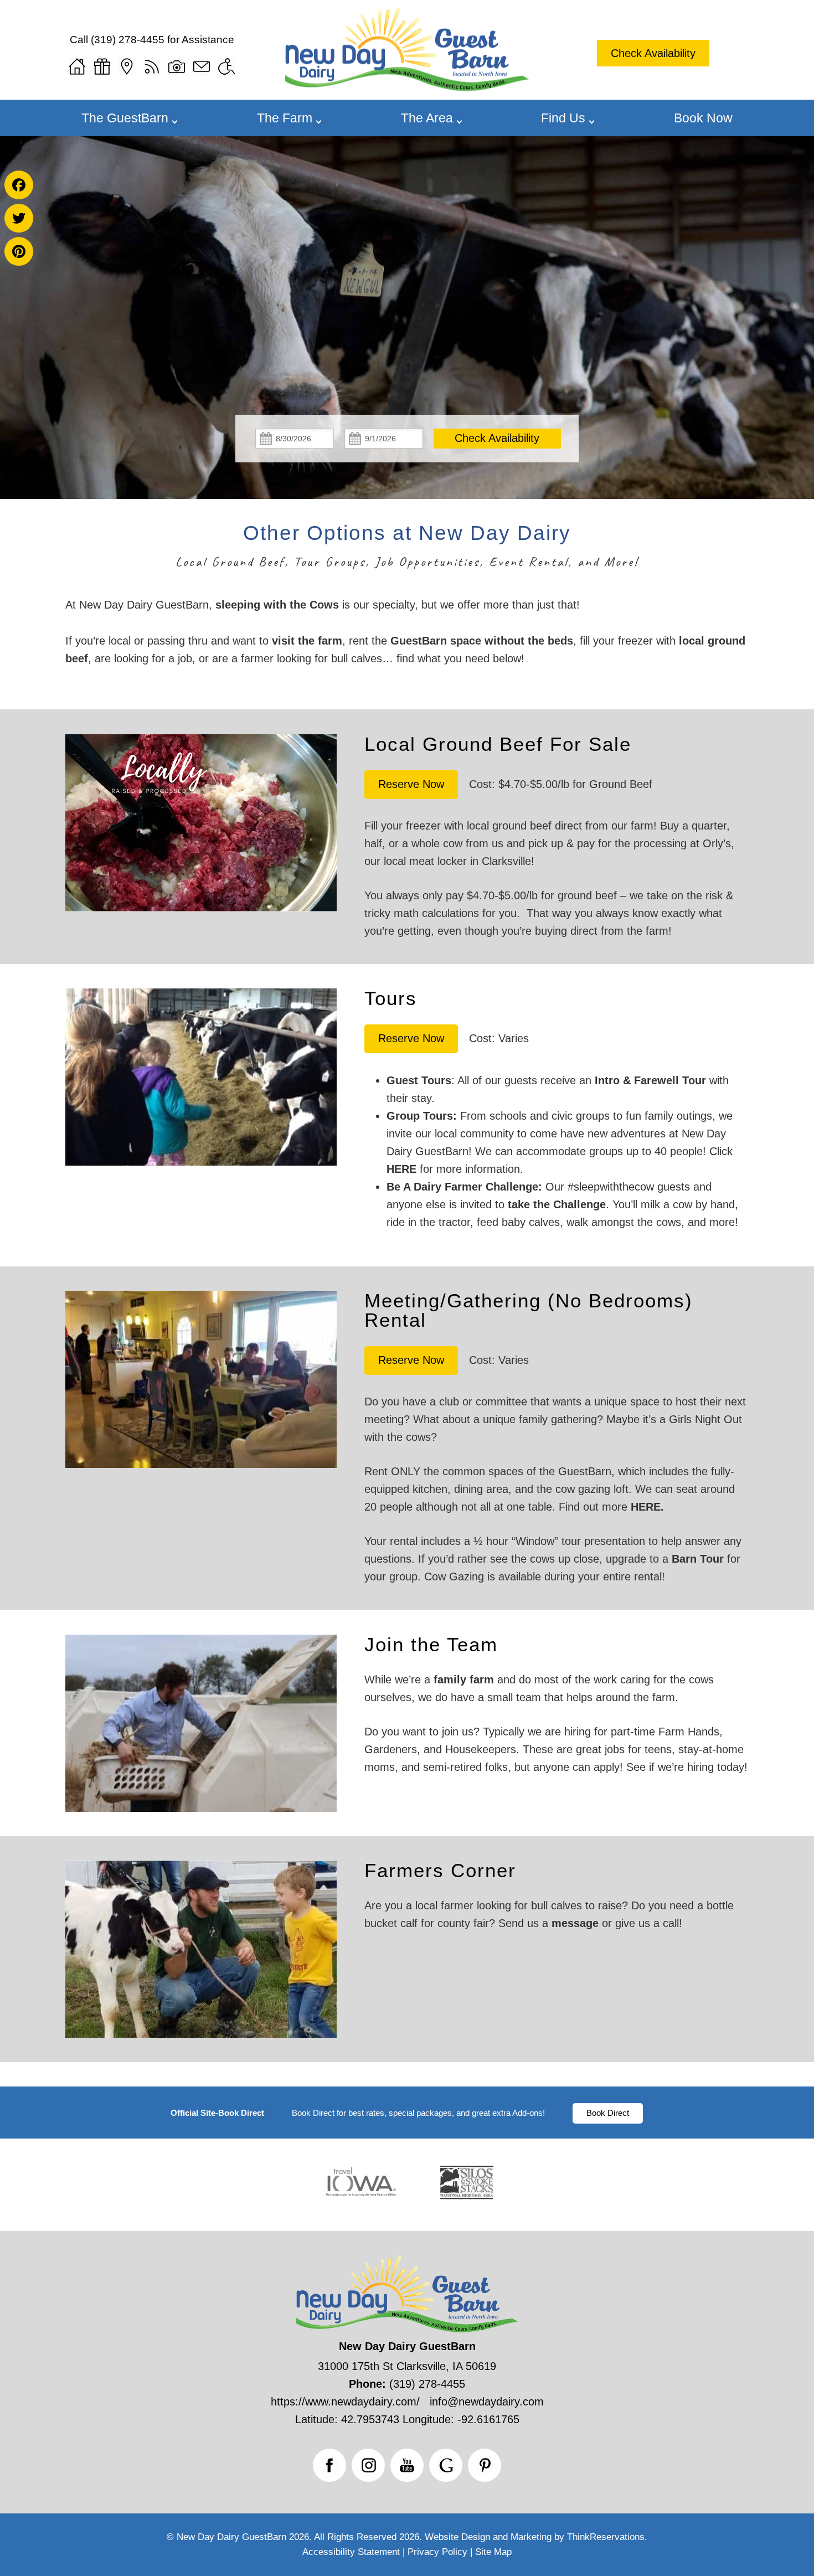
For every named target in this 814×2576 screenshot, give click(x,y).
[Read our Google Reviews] (446, 2465)
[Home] (77, 66)
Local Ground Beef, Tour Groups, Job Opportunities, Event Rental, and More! (407, 561)
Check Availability (653, 53)
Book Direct (608, 2113)
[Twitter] (19, 218)
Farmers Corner (440, 1870)
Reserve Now (411, 784)
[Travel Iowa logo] (361, 2198)
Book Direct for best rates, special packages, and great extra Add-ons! (418, 2113)
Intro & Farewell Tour (650, 1080)
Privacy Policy (437, 2552)
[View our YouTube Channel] (407, 2465)
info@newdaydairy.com (487, 2402)
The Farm (285, 118)
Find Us (563, 118)
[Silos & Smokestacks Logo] (467, 2198)
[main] (407, 632)
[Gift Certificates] (102, 66)
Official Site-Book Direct (217, 2113)
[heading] (407, 547)
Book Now (703, 118)
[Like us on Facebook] (329, 2465)
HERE (401, 1169)
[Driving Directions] (127, 66)
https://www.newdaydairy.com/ (345, 2402)
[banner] (407, 2113)
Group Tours (420, 1116)
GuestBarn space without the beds (482, 641)
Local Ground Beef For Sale (498, 744)
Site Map (493, 2552)
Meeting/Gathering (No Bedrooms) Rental (529, 1310)
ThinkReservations (606, 2537)
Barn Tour (698, 1559)
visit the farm (307, 641)
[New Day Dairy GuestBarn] (407, 87)
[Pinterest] (19, 251)
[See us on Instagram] (368, 2465)
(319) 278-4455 (128, 40)
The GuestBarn (125, 118)
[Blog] (152, 66)
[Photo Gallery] (177, 66)
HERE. (647, 1507)
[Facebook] (19, 185)
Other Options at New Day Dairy (407, 533)
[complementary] (407, 812)
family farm (464, 1679)
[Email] (202, 66)
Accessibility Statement (351, 2552)
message (575, 1923)
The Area (427, 118)
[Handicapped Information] (226, 66)
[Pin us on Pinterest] (485, 2465)
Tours (391, 998)
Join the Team (431, 1644)
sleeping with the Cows (277, 605)
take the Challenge (557, 1204)
